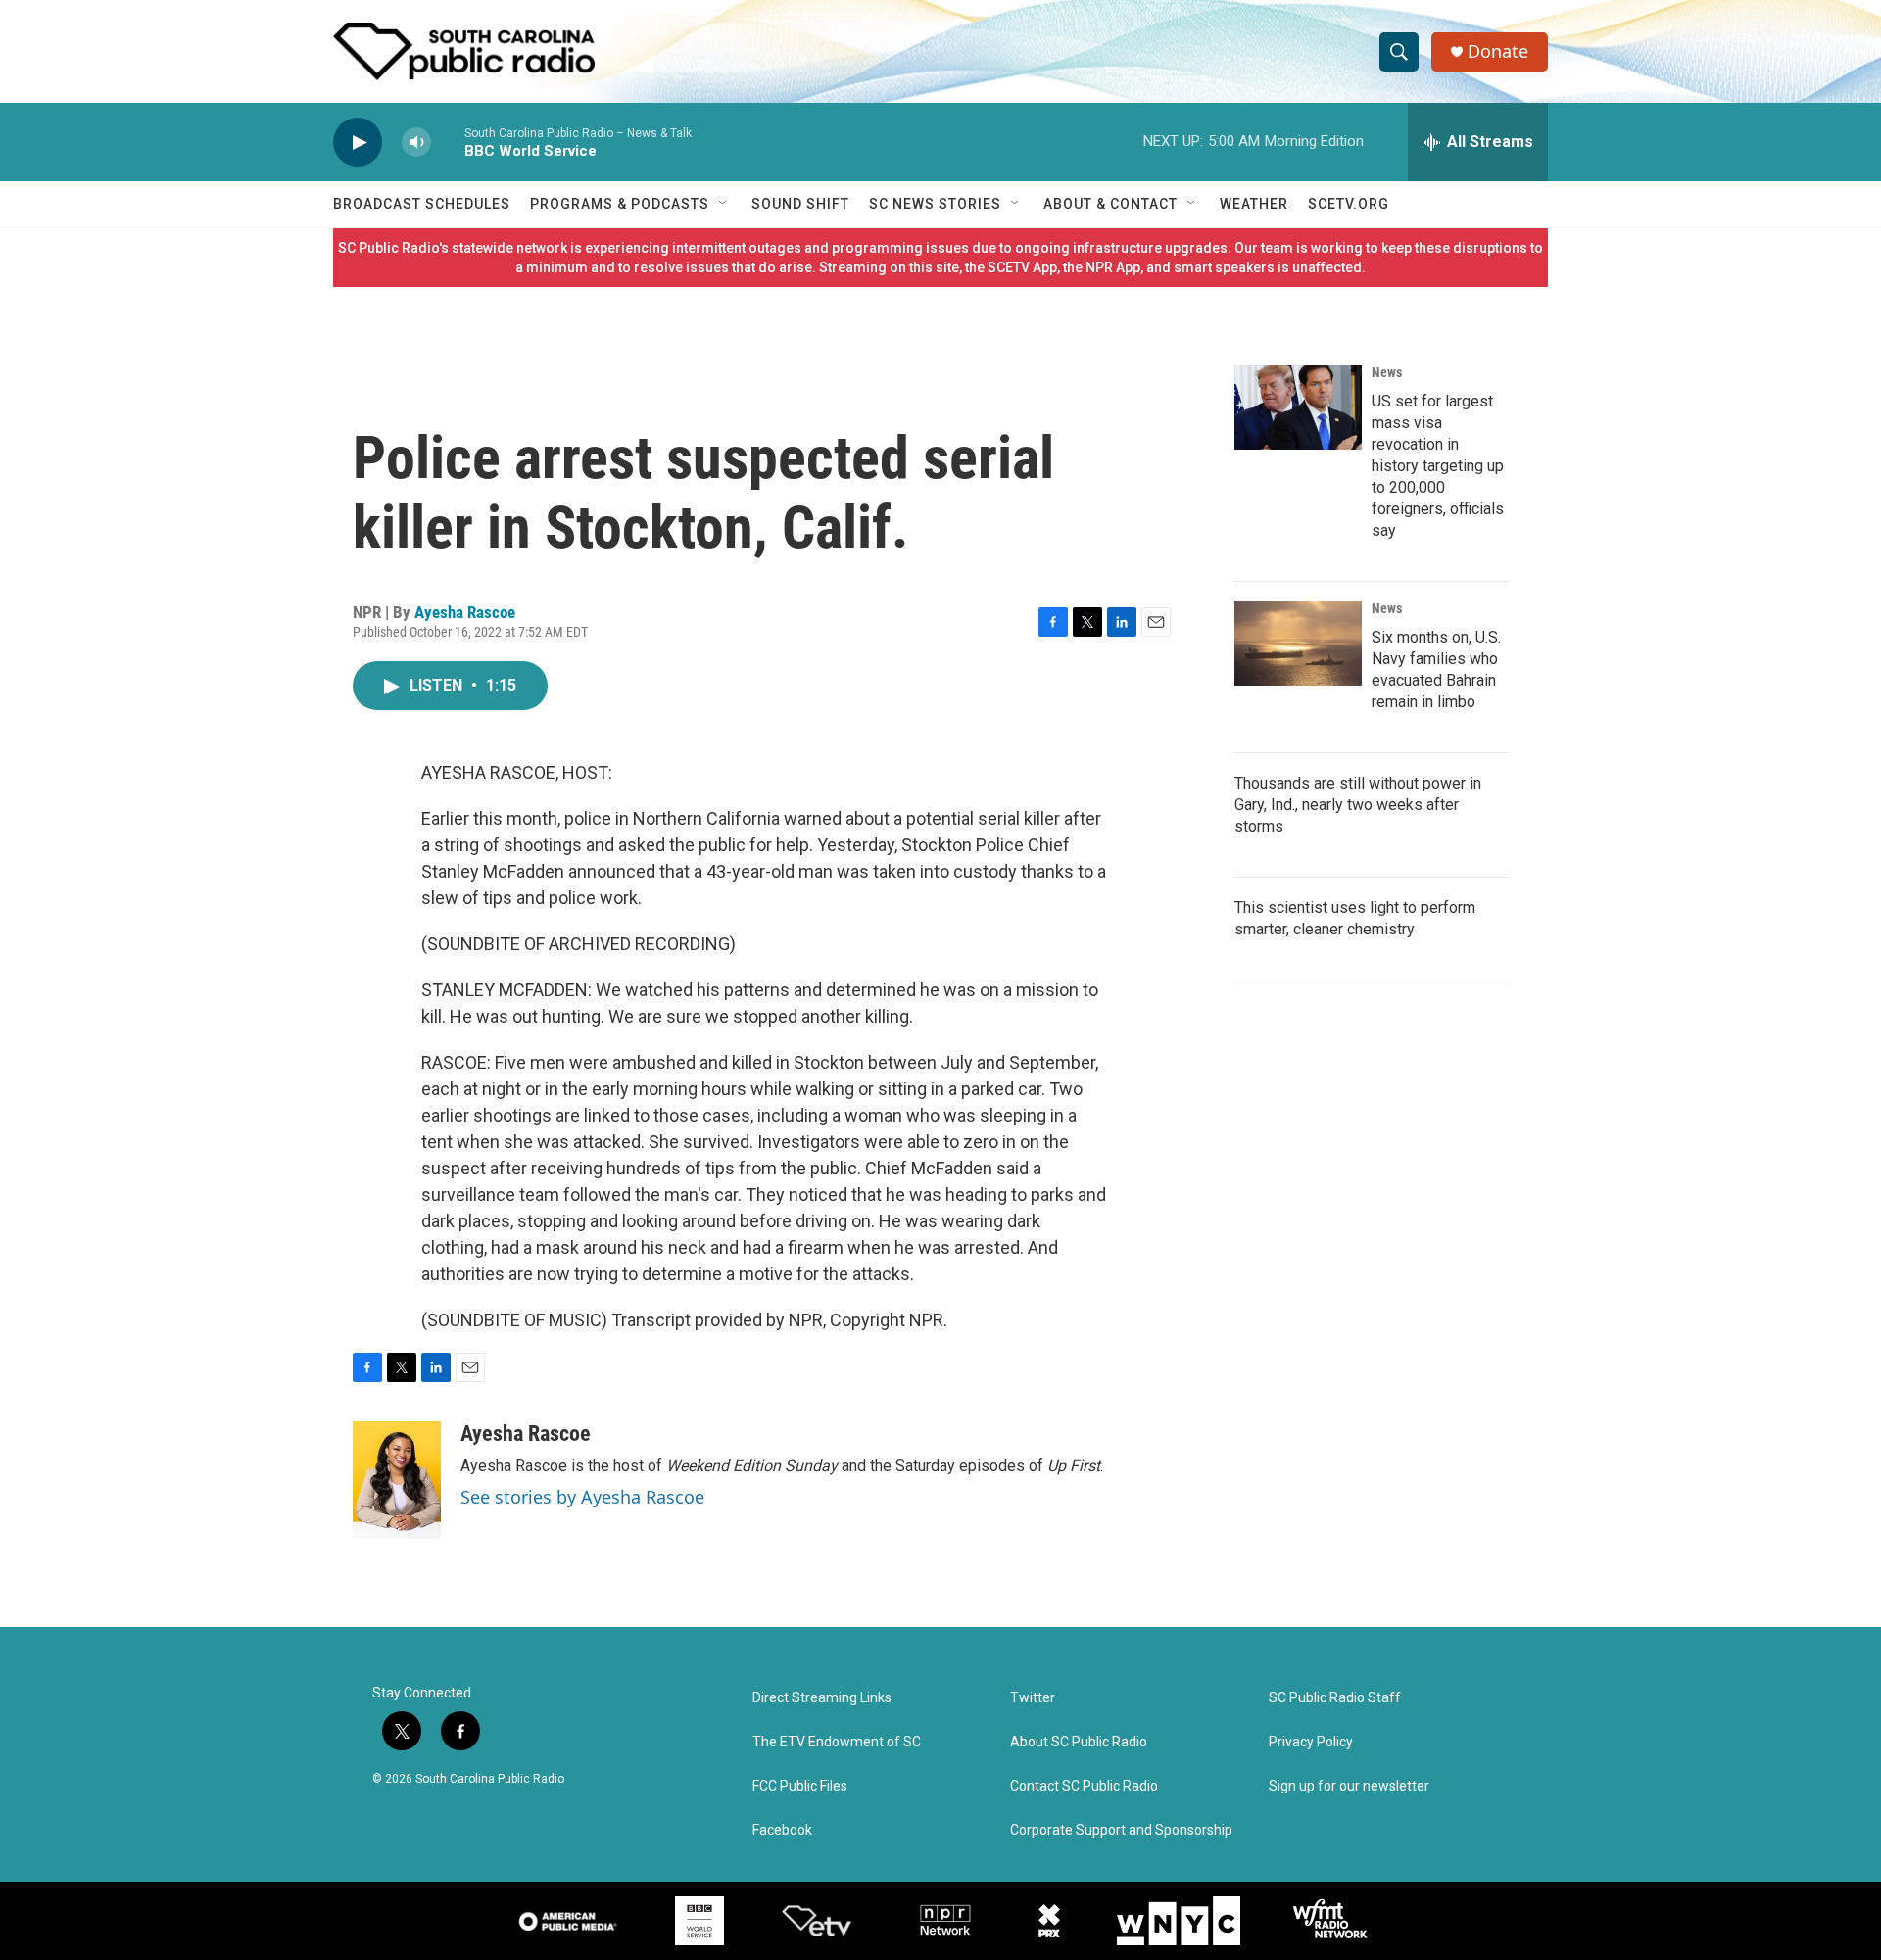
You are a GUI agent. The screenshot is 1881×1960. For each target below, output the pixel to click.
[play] (358, 143)
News (1387, 372)
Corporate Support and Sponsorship (1121, 1830)
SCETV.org (1349, 204)
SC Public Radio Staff (1335, 1698)
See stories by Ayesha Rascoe (582, 1497)
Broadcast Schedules (422, 204)
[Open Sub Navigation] (724, 204)
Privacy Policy (1311, 1742)
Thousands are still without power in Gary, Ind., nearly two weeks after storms (1358, 805)
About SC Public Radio (1079, 1742)
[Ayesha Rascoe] (397, 1480)
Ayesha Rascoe (465, 612)
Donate (1498, 51)
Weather (1254, 204)
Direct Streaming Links (822, 1698)
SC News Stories (935, 204)
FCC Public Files (800, 1786)
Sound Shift (800, 204)
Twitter (1033, 1698)
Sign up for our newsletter (1349, 1786)
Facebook (782, 1830)
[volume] (416, 143)
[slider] (448, 142)
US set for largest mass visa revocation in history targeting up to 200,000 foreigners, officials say (1438, 466)
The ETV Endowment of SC (837, 1742)
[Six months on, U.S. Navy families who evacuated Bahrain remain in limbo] (1298, 644)
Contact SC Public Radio (1084, 1786)
